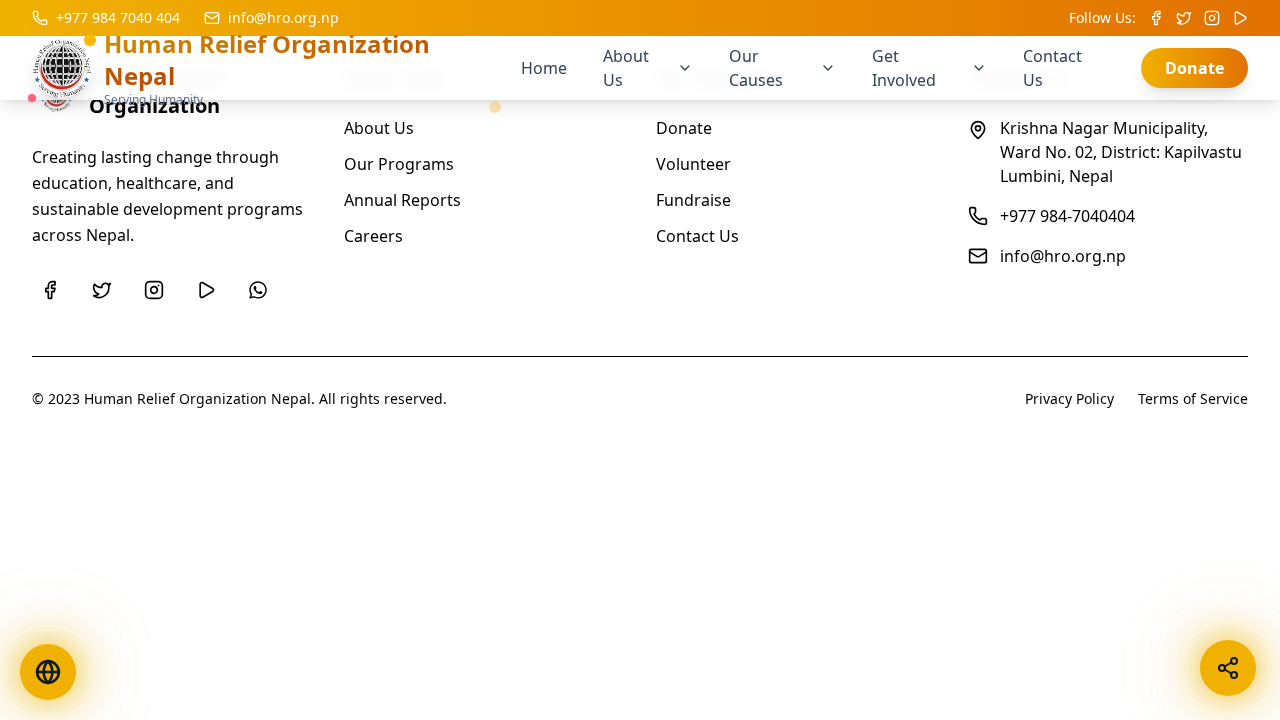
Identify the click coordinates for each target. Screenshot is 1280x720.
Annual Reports (402, 200)
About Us (379, 128)
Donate (1194, 68)
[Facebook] (50, 290)
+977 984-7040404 (1067, 216)
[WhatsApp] (258, 290)
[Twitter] (102, 290)
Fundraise (693, 200)
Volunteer (693, 164)
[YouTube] (206, 290)
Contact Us (697, 236)
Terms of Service (1193, 398)
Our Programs (399, 164)
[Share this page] (1228, 668)
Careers (373, 236)
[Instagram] (154, 290)
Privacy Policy (1069, 398)
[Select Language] (48, 672)
